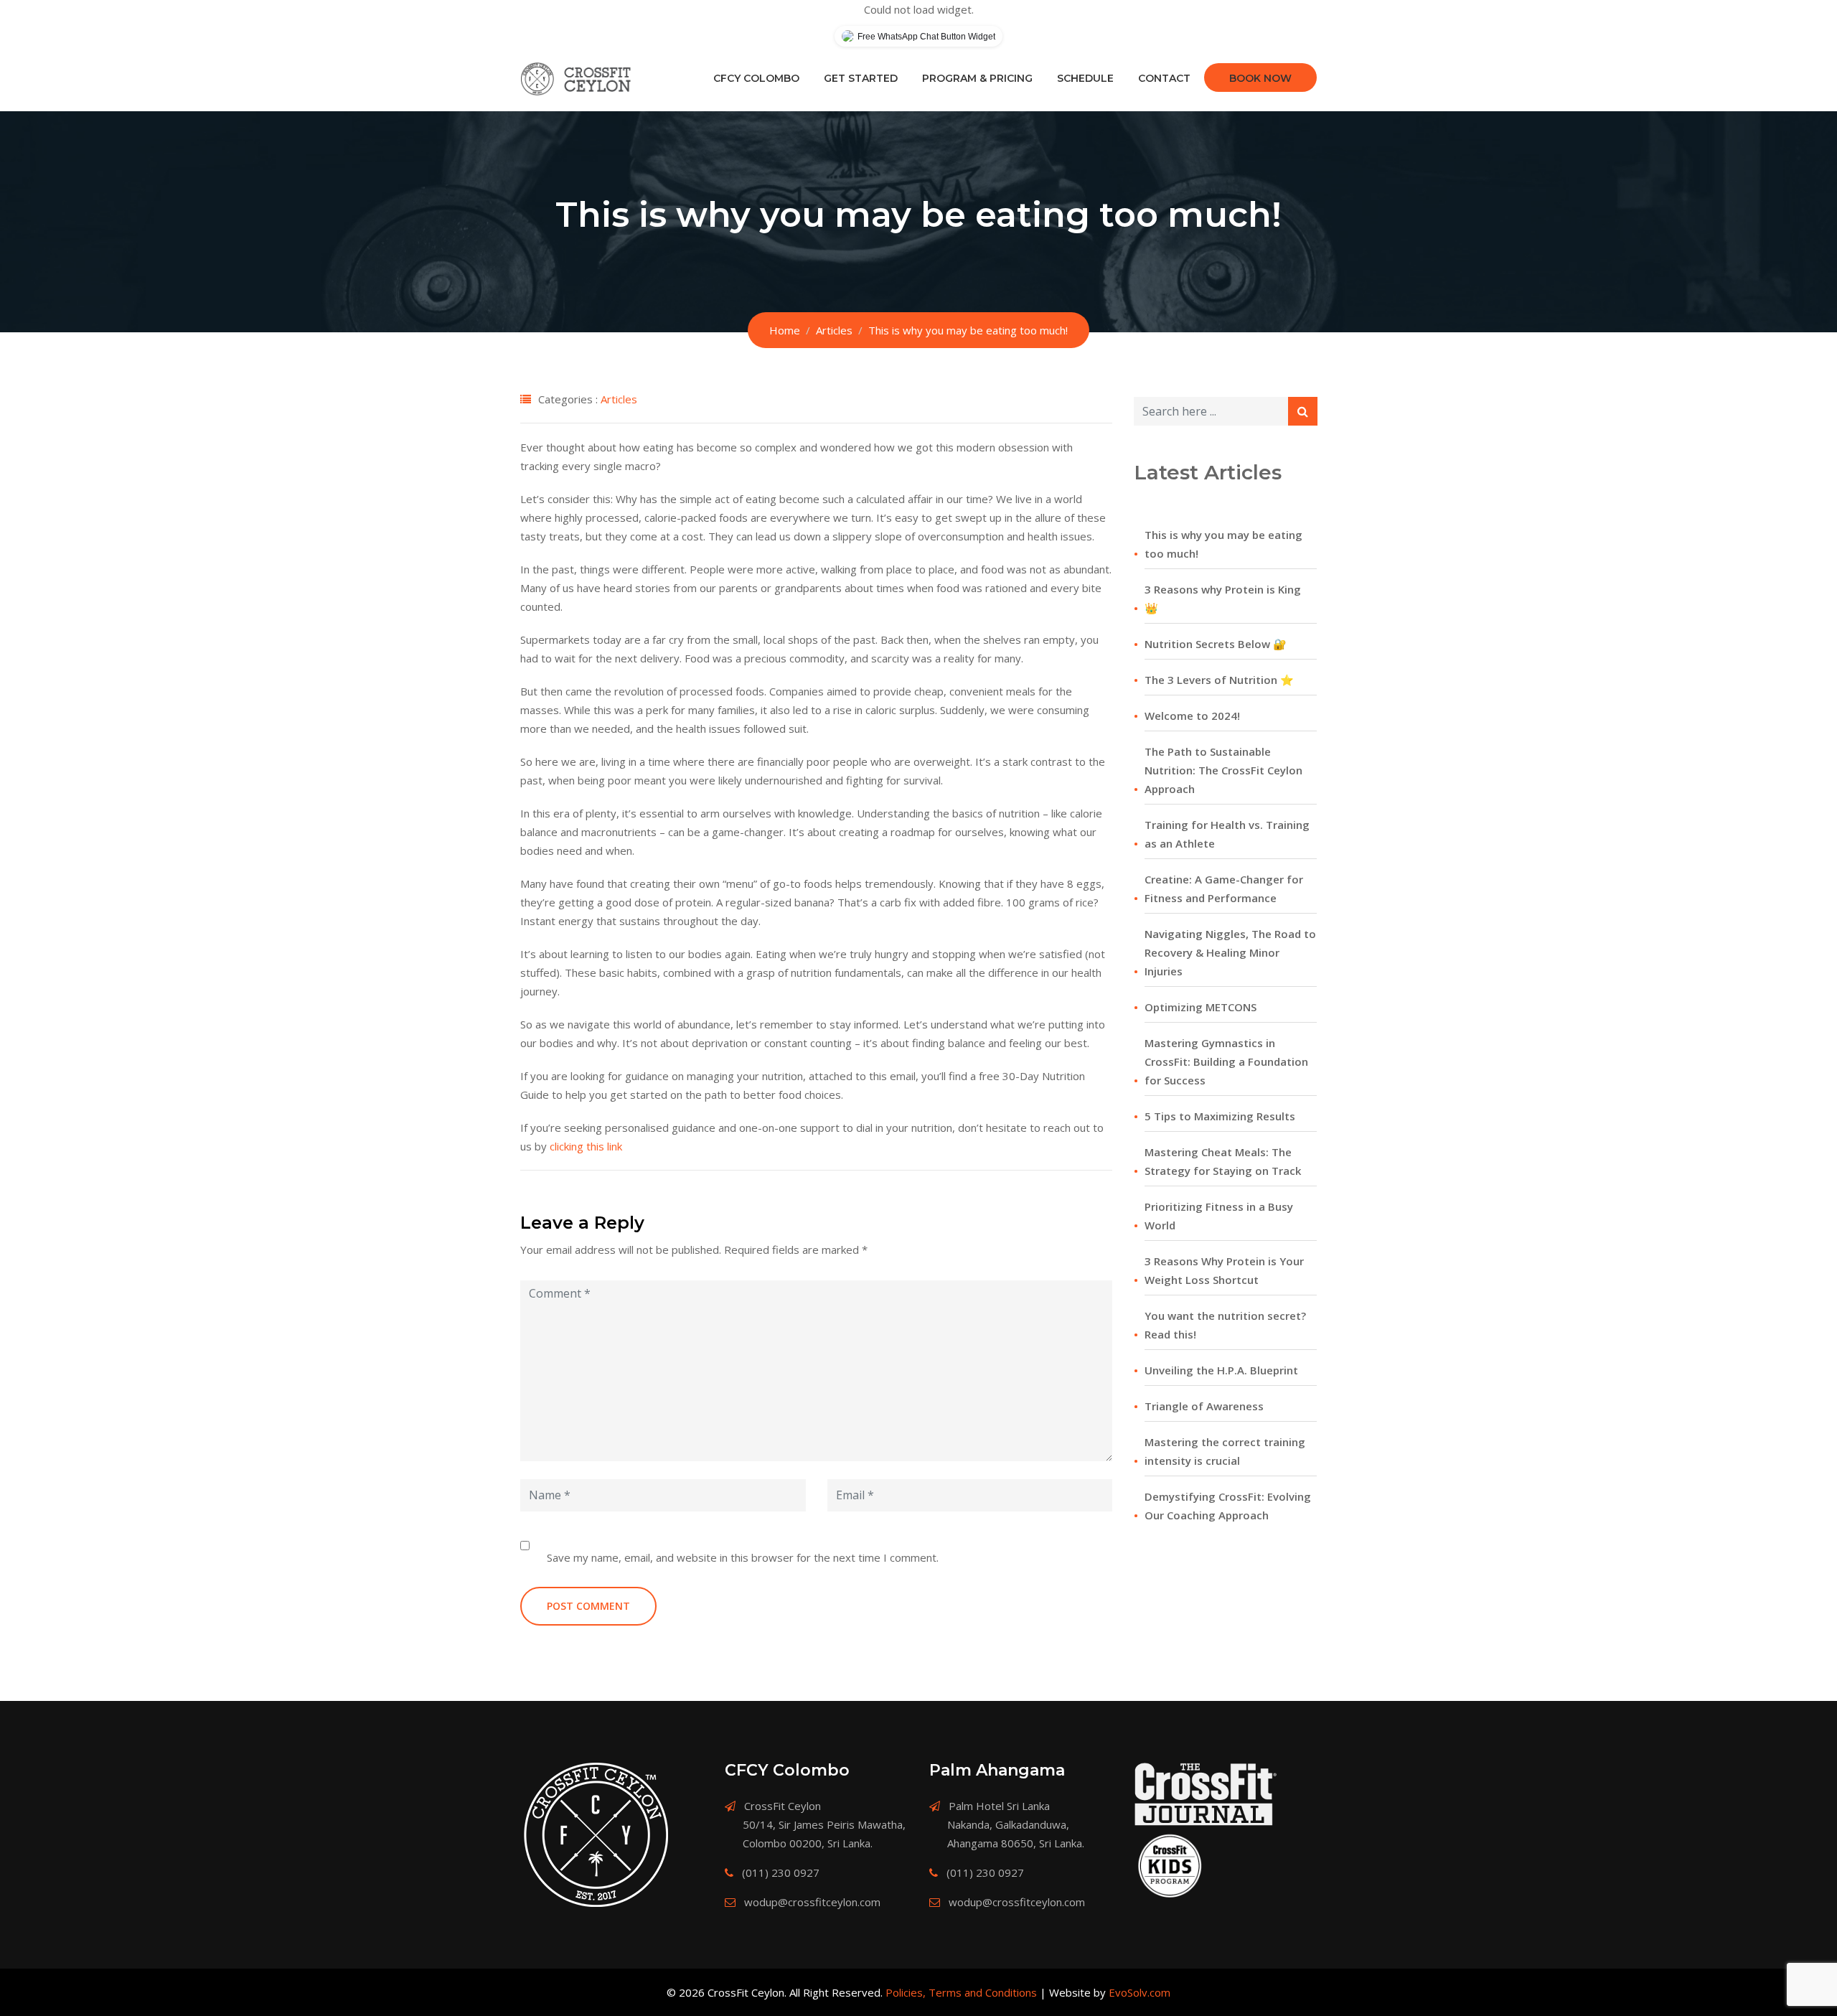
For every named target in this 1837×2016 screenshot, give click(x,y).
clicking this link (586, 1146)
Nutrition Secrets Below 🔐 (1216, 644)
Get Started (861, 78)
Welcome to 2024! (1192, 716)
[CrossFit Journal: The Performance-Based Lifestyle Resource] (1206, 1794)
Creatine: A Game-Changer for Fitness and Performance (1224, 889)
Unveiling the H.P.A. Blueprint (1221, 1370)
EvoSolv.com (1140, 1992)
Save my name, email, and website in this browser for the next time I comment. (743, 1557)
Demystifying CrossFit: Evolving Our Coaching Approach (1228, 1506)
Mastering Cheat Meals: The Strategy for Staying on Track (1223, 1161)
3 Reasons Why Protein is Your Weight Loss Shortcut (1224, 1270)
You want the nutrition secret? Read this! (1225, 1325)
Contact (1164, 78)
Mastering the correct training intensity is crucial (1225, 1451)
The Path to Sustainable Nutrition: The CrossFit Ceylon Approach (1223, 770)
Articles (619, 399)
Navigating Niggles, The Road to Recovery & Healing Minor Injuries (1230, 952)
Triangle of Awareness (1204, 1406)
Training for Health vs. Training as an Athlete (1227, 834)
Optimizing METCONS (1201, 1007)
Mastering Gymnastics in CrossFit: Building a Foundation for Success (1226, 1061)
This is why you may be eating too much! (1223, 544)
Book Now (1260, 78)
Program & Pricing (977, 78)
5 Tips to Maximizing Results (1220, 1116)
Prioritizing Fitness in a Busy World (1219, 1216)
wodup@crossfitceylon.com (812, 1902)
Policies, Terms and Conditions (961, 1992)
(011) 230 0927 (781, 1872)
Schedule (1085, 78)
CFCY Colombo (756, 78)
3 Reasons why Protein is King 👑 (1223, 599)
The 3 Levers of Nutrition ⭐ (1219, 680)
